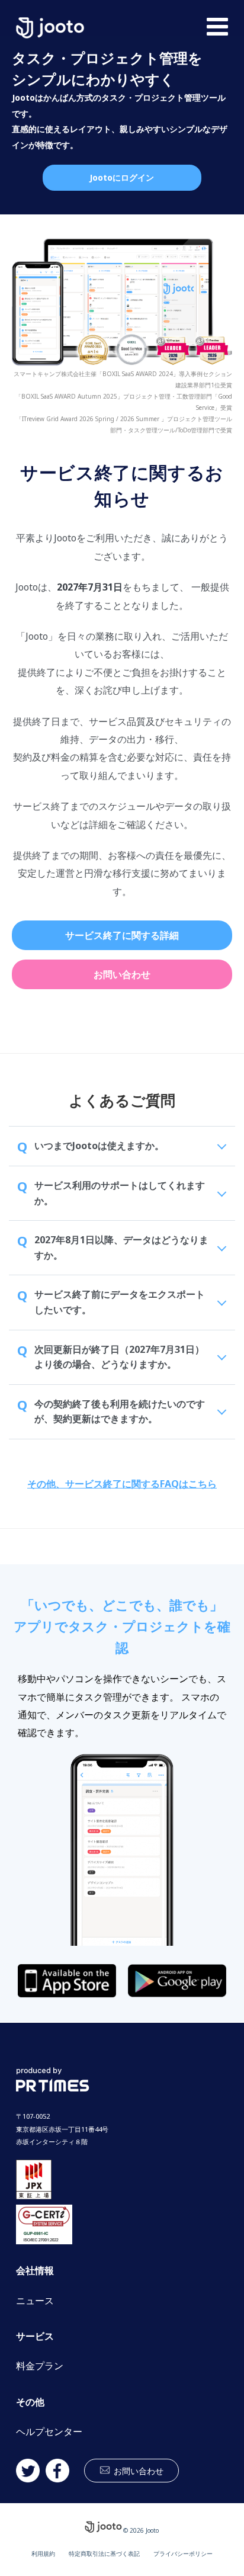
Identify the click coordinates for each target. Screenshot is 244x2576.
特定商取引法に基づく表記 (104, 2553)
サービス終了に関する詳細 (122, 935)
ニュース (35, 2301)
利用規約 (43, 2553)
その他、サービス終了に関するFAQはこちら (122, 1484)
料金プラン (40, 2366)
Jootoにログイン (122, 177)
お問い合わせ (122, 974)
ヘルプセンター (49, 2432)
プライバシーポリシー (183, 2553)
